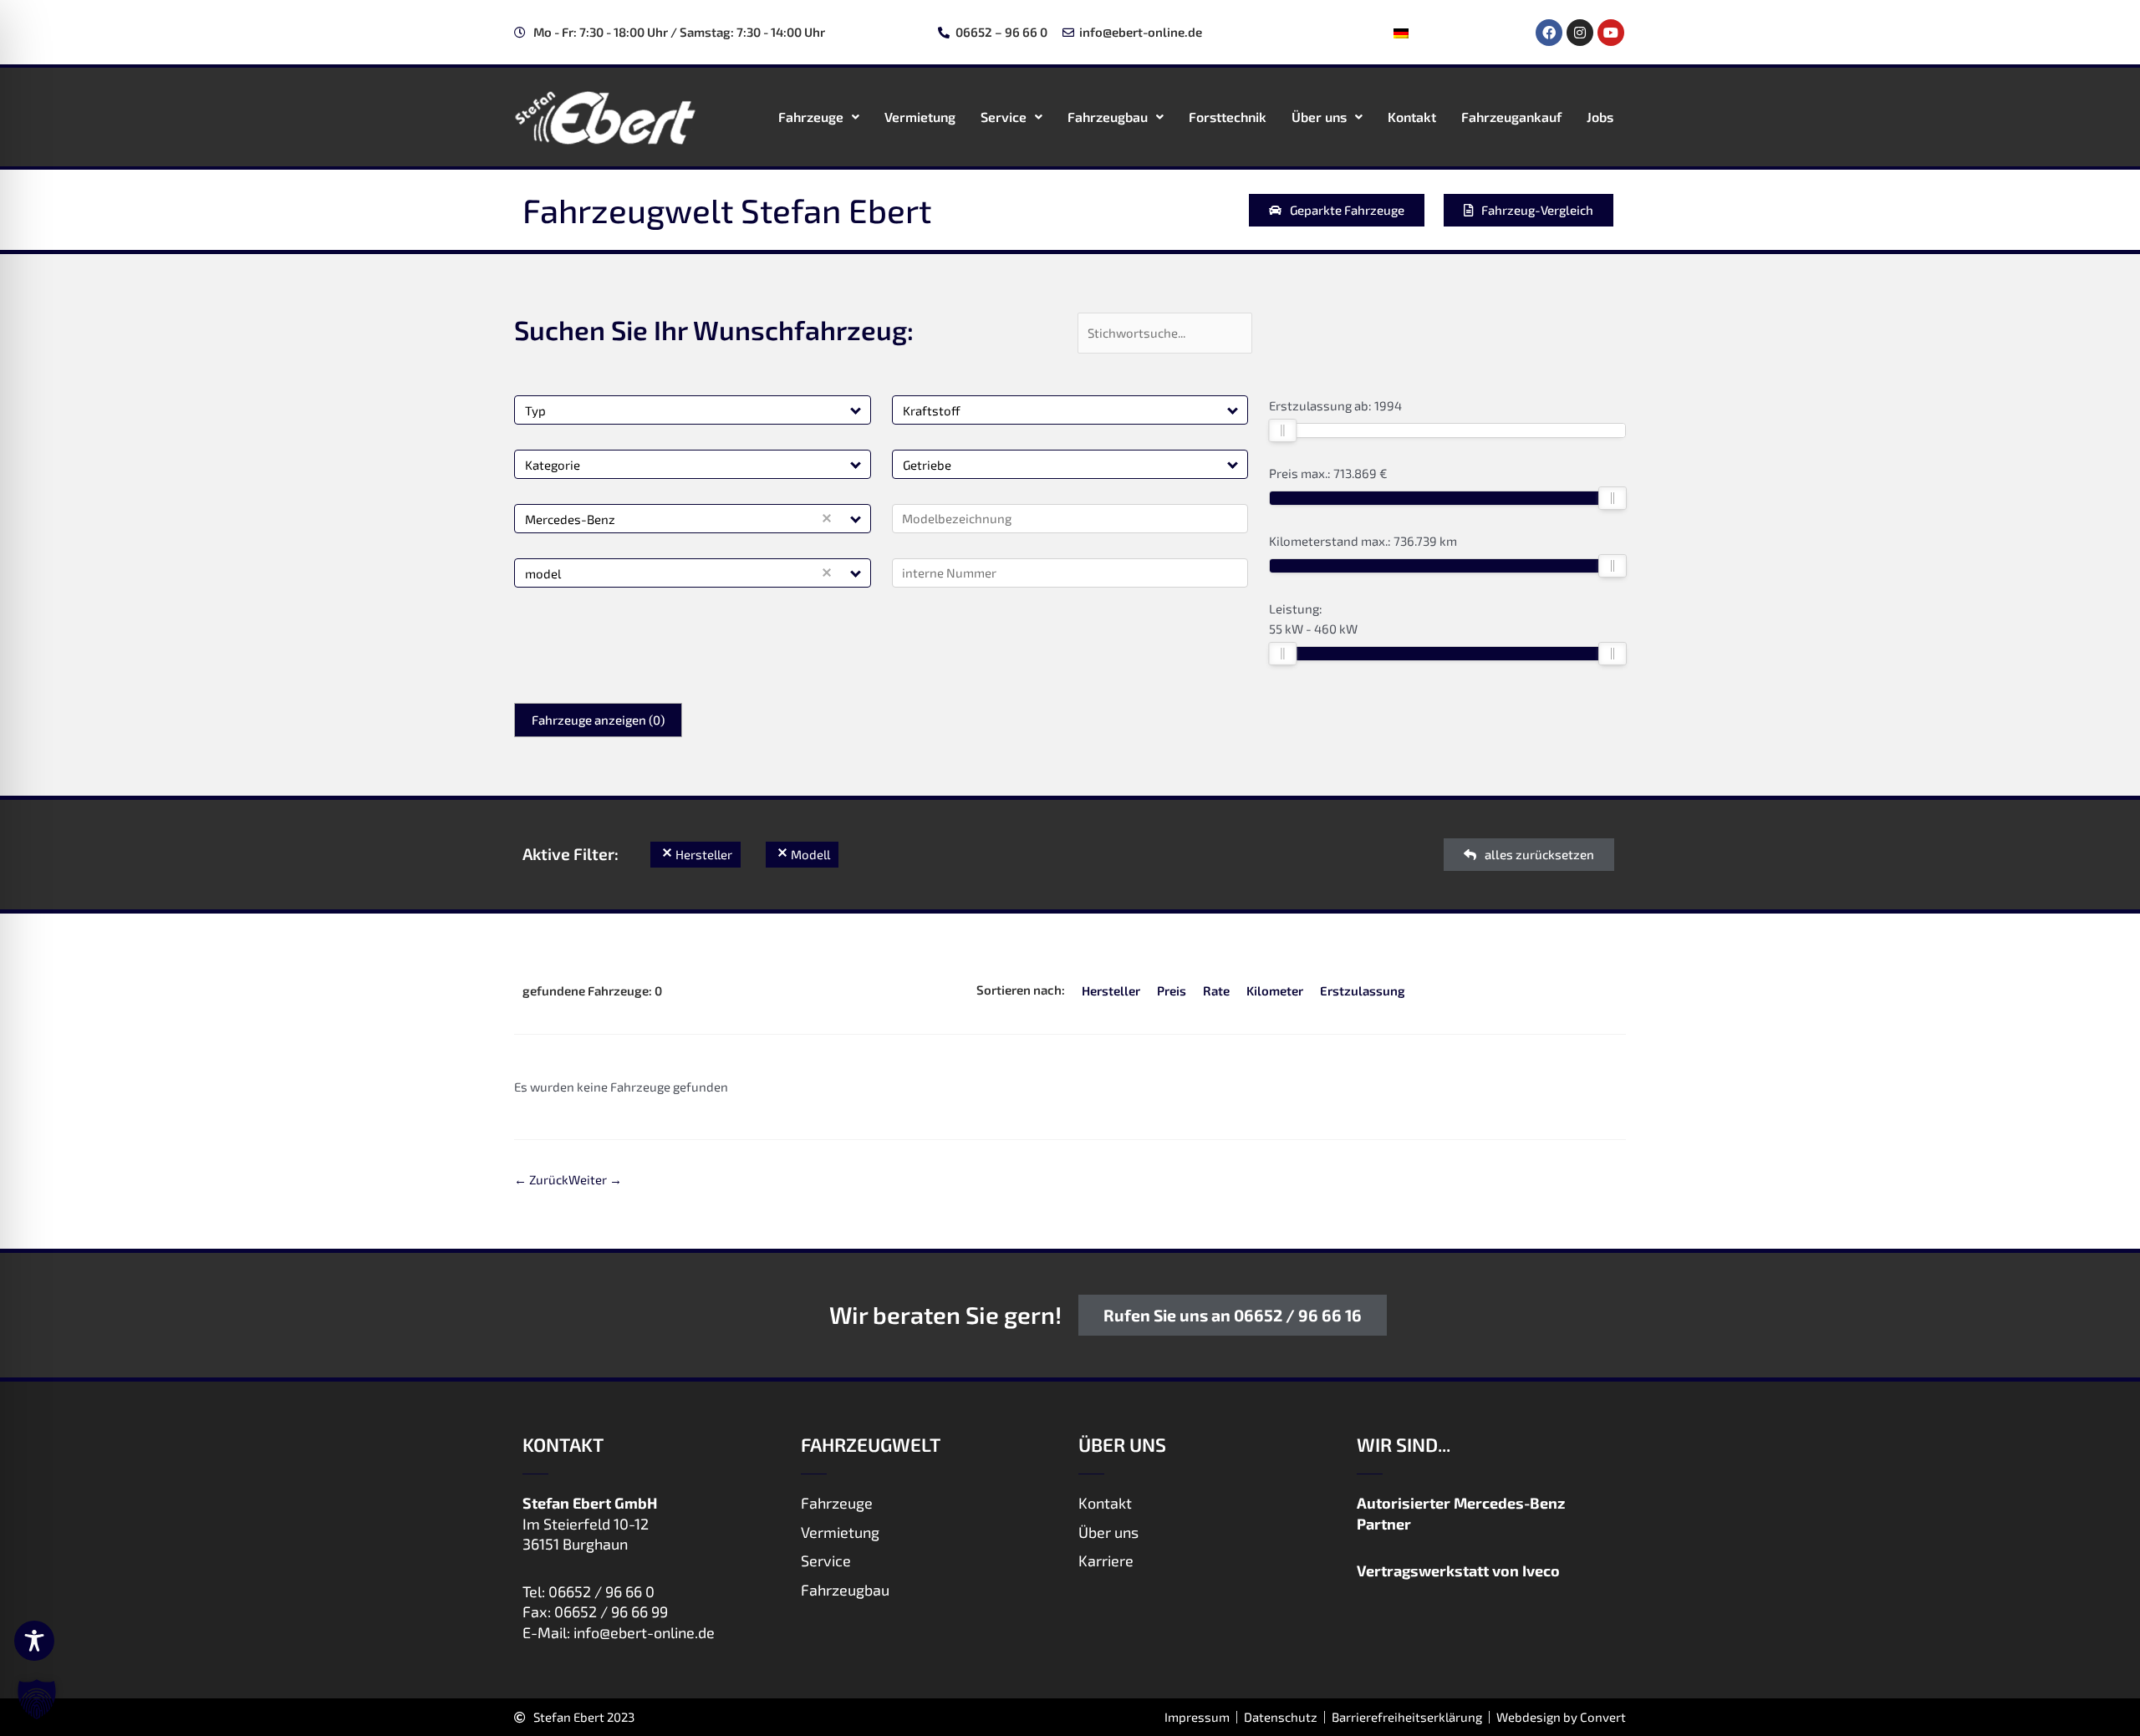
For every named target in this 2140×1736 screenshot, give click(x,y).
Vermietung (920, 117)
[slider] (1282, 430)
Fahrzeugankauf (1511, 117)
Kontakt (1412, 117)
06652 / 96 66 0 (601, 1591)
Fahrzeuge (811, 117)
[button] (856, 410)
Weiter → (595, 1179)
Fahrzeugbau (1108, 117)
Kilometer (1275, 990)
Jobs (1600, 117)
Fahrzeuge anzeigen (598, 720)
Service (1004, 117)
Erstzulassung (1363, 990)
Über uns (1319, 117)
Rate (1216, 990)
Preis (1172, 990)
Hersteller (1111, 990)
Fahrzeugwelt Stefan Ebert (727, 210)
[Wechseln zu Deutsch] (1401, 33)
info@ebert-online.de (644, 1632)
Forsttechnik (1228, 117)
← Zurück (541, 1179)
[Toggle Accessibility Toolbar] (34, 1641)
